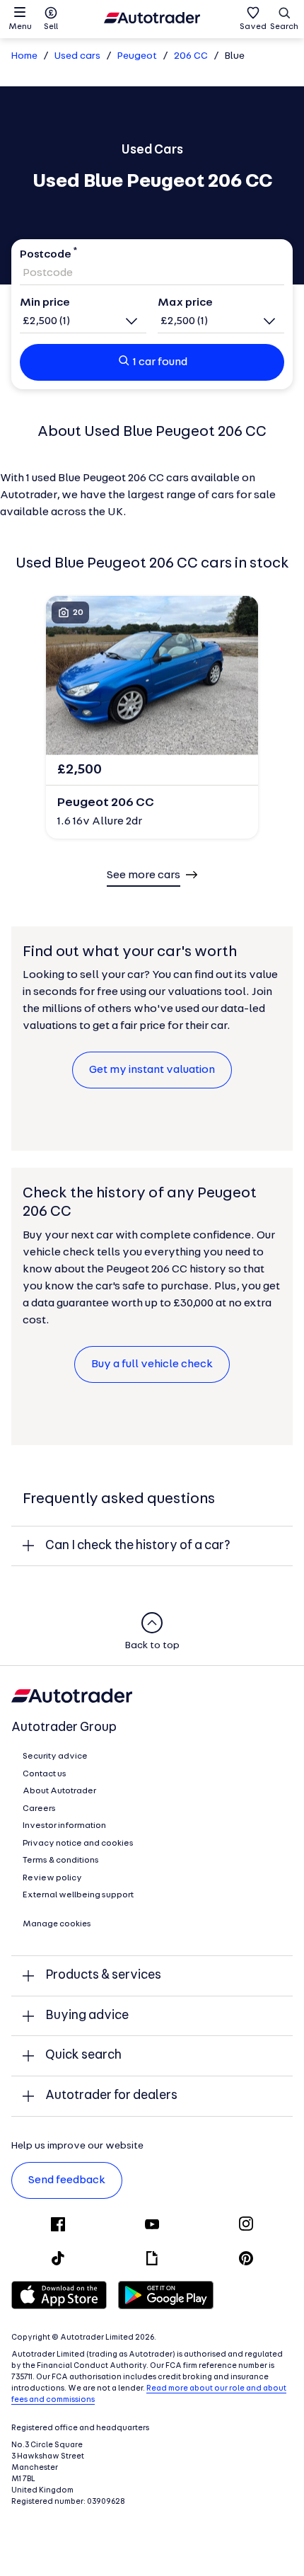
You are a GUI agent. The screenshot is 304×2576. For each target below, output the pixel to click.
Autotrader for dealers (111, 2096)
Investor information (64, 1826)
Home (24, 56)
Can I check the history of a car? (138, 1546)
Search (284, 27)
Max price (185, 303)
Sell (51, 27)
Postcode (46, 255)
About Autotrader (59, 1791)
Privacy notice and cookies (78, 1844)
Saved (253, 27)
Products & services (103, 1976)
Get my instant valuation (152, 1070)
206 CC (191, 56)
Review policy (52, 1878)
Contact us (45, 1774)
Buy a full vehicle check (152, 1364)
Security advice (55, 1756)
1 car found (160, 362)
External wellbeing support (78, 1895)
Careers (39, 1809)
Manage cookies (57, 1924)
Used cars (77, 56)
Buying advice (87, 2016)
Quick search (83, 2055)
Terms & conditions (61, 1861)
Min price (45, 303)
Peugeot (137, 56)
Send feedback (67, 2180)
